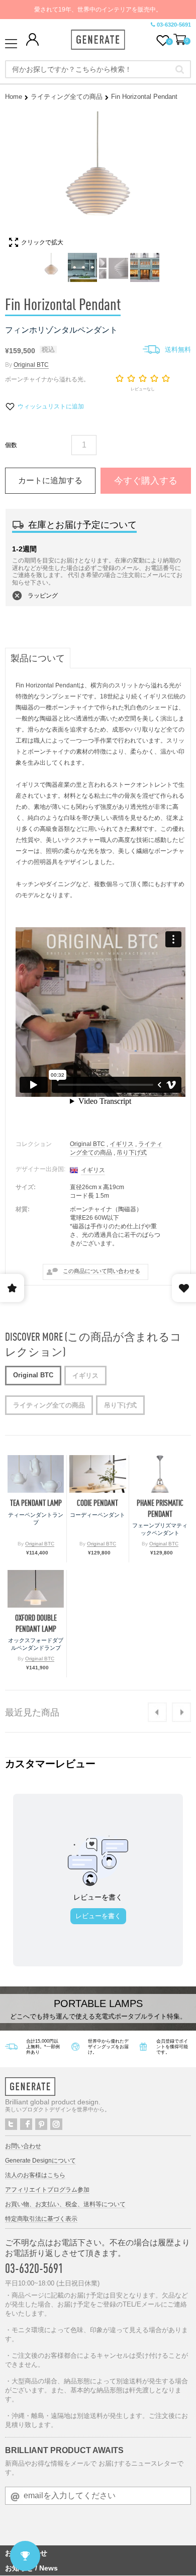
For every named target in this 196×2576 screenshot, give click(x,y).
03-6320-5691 (174, 25)
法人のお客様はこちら (35, 2175)
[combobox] (98, 69)
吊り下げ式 (132, 1153)
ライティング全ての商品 (67, 97)
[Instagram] (56, 2124)
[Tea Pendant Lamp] (36, 1474)
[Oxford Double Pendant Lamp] (36, 1589)
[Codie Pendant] (97, 1474)
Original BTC (31, 365)
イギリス (122, 1144)
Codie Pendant (97, 1503)
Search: (180, 69)
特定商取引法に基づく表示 (41, 2219)
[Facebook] (26, 2124)
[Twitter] (11, 2124)
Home (14, 97)
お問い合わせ (23, 2146)
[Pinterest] (41, 2124)
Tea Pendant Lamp (36, 1503)
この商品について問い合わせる (102, 1271)
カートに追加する (50, 480)
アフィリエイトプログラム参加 (47, 2190)
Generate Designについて (40, 2161)
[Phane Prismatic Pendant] (160, 1474)
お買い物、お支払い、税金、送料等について (65, 2204)
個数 (11, 445)
